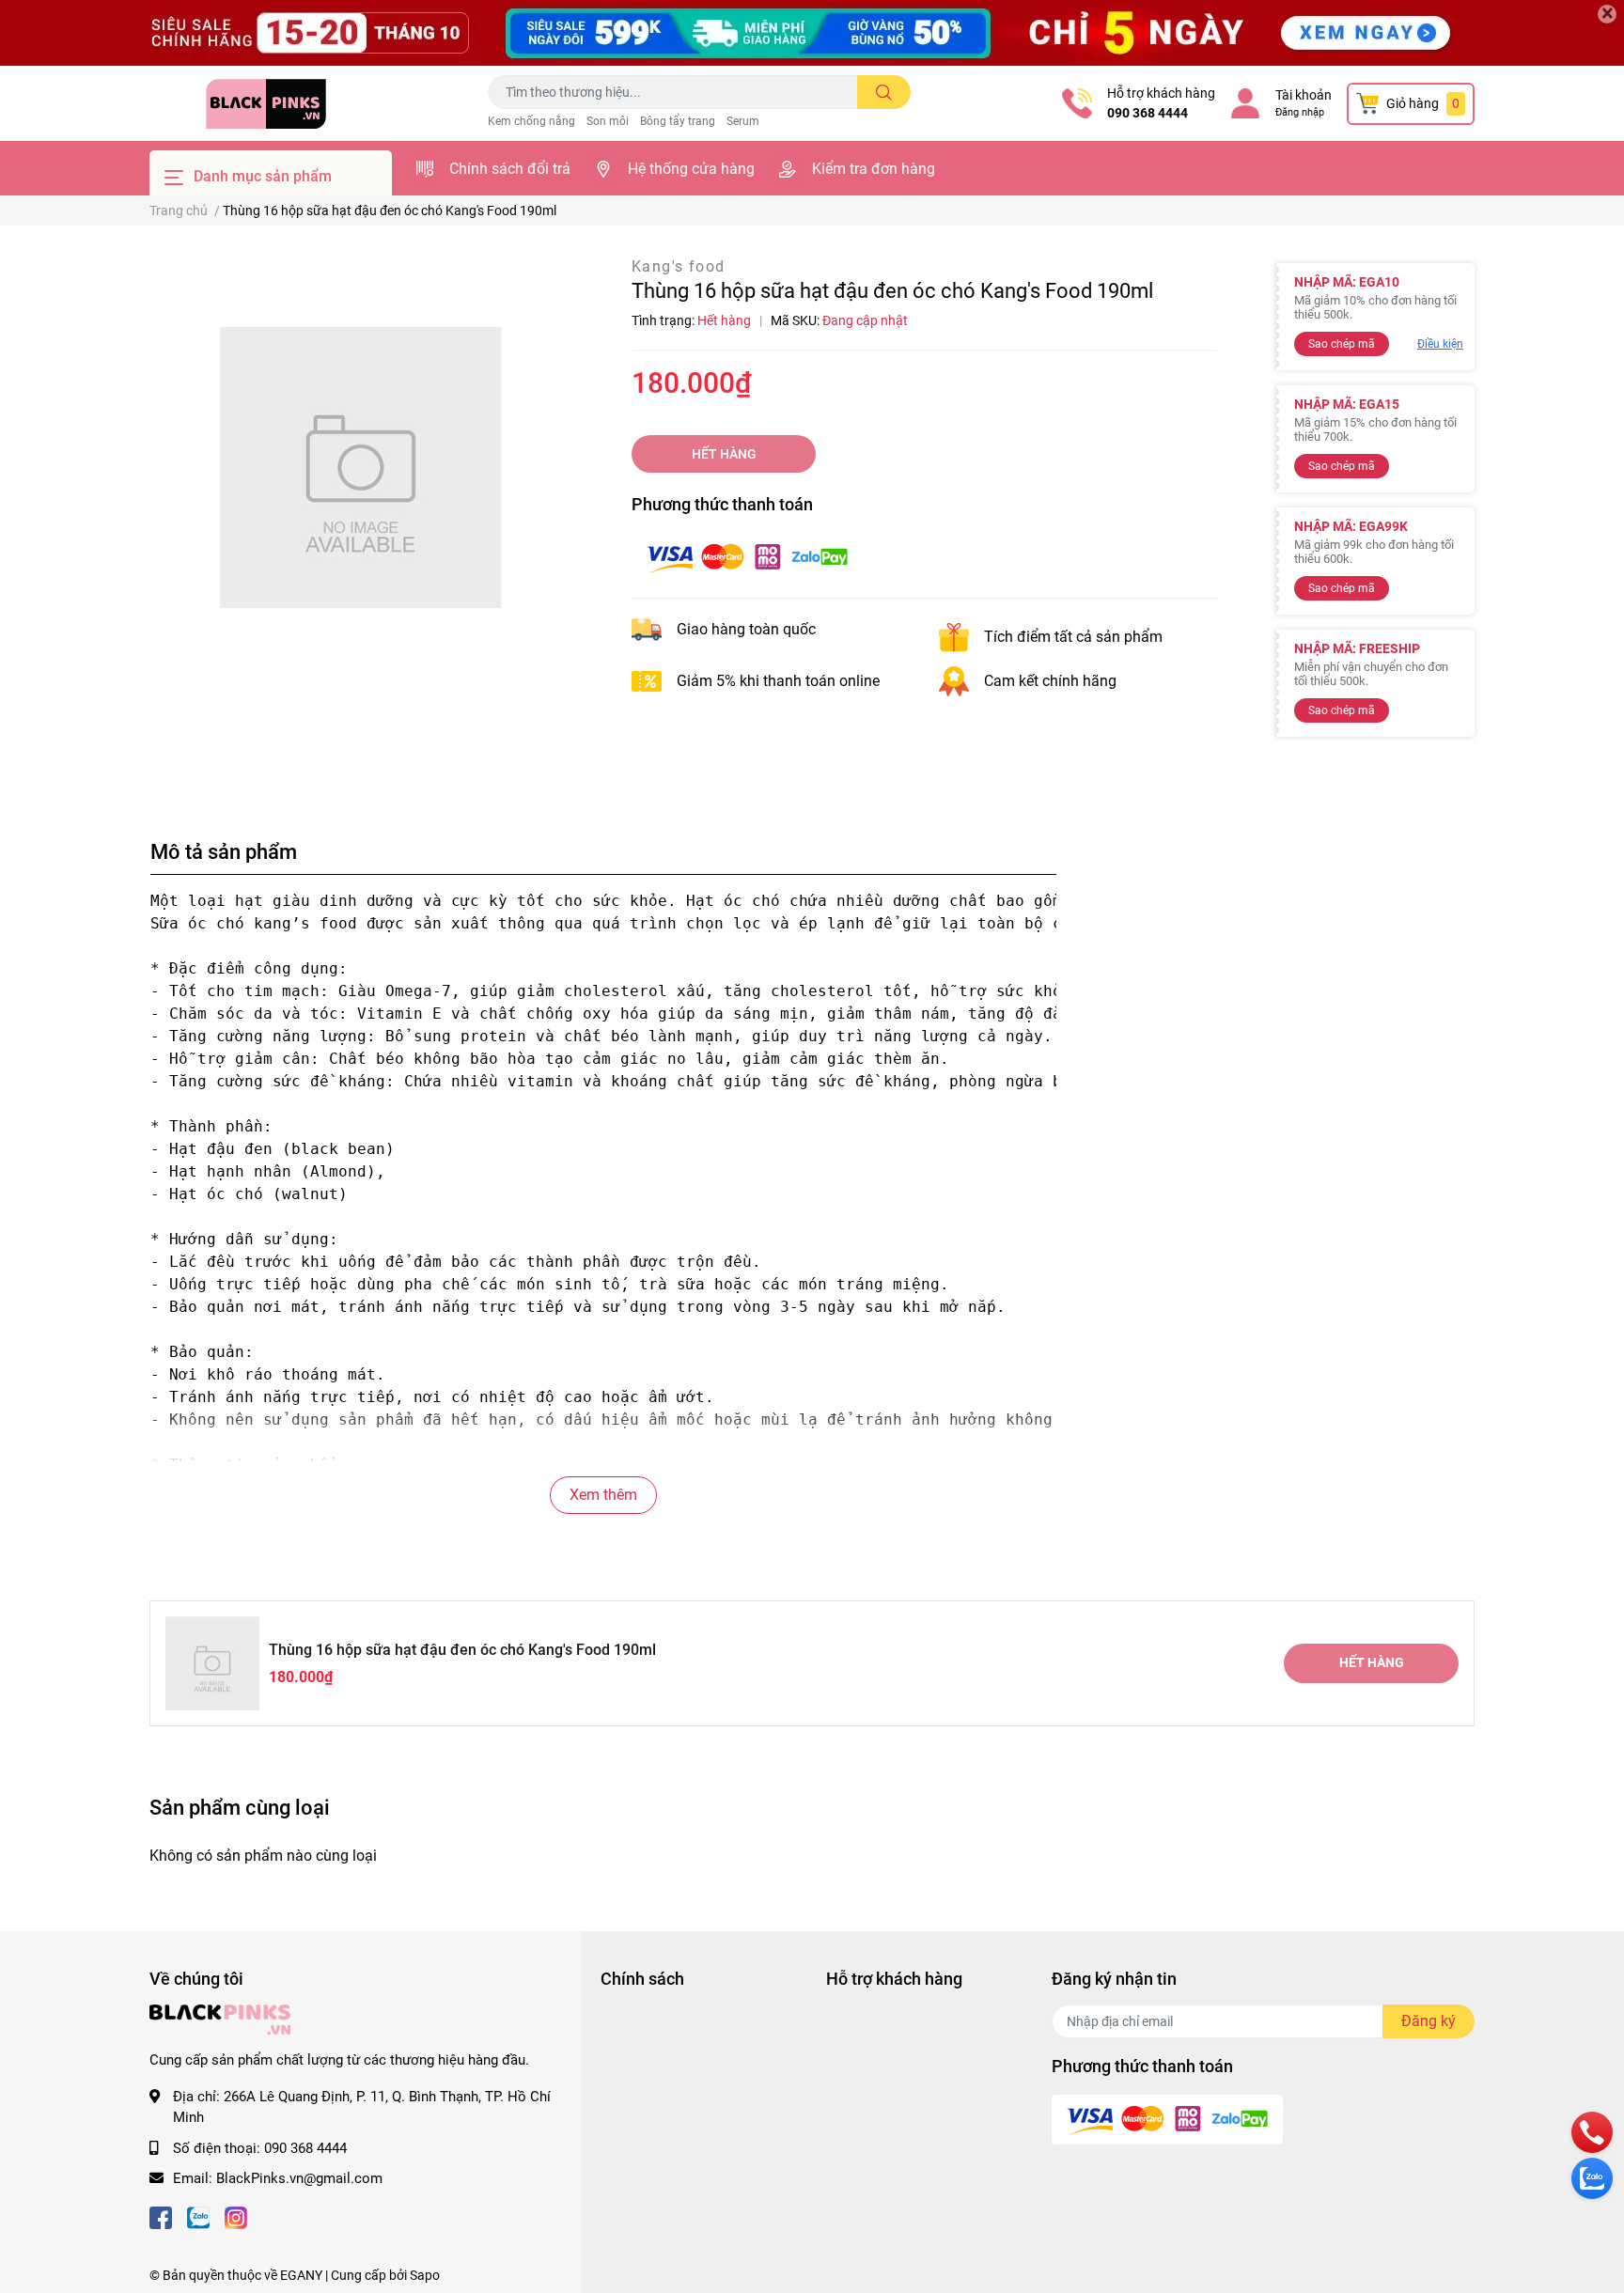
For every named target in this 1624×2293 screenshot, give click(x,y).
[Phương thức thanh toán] (747, 557)
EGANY (301, 2275)
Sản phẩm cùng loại (240, 1807)
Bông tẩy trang (678, 121)
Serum (743, 121)
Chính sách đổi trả (510, 169)
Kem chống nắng (531, 121)
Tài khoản (1304, 95)
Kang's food (678, 266)
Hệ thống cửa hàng (691, 169)
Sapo (425, 2275)
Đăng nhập (1300, 112)
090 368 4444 (1148, 113)
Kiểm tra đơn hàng (874, 169)
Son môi (608, 121)
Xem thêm (603, 1495)
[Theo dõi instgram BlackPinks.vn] (236, 2216)
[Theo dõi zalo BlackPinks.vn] (198, 2216)
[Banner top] (812, 33)
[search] (884, 92)
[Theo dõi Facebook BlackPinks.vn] (161, 2216)
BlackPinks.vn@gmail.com (299, 2178)
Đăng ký (1429, 2021)
